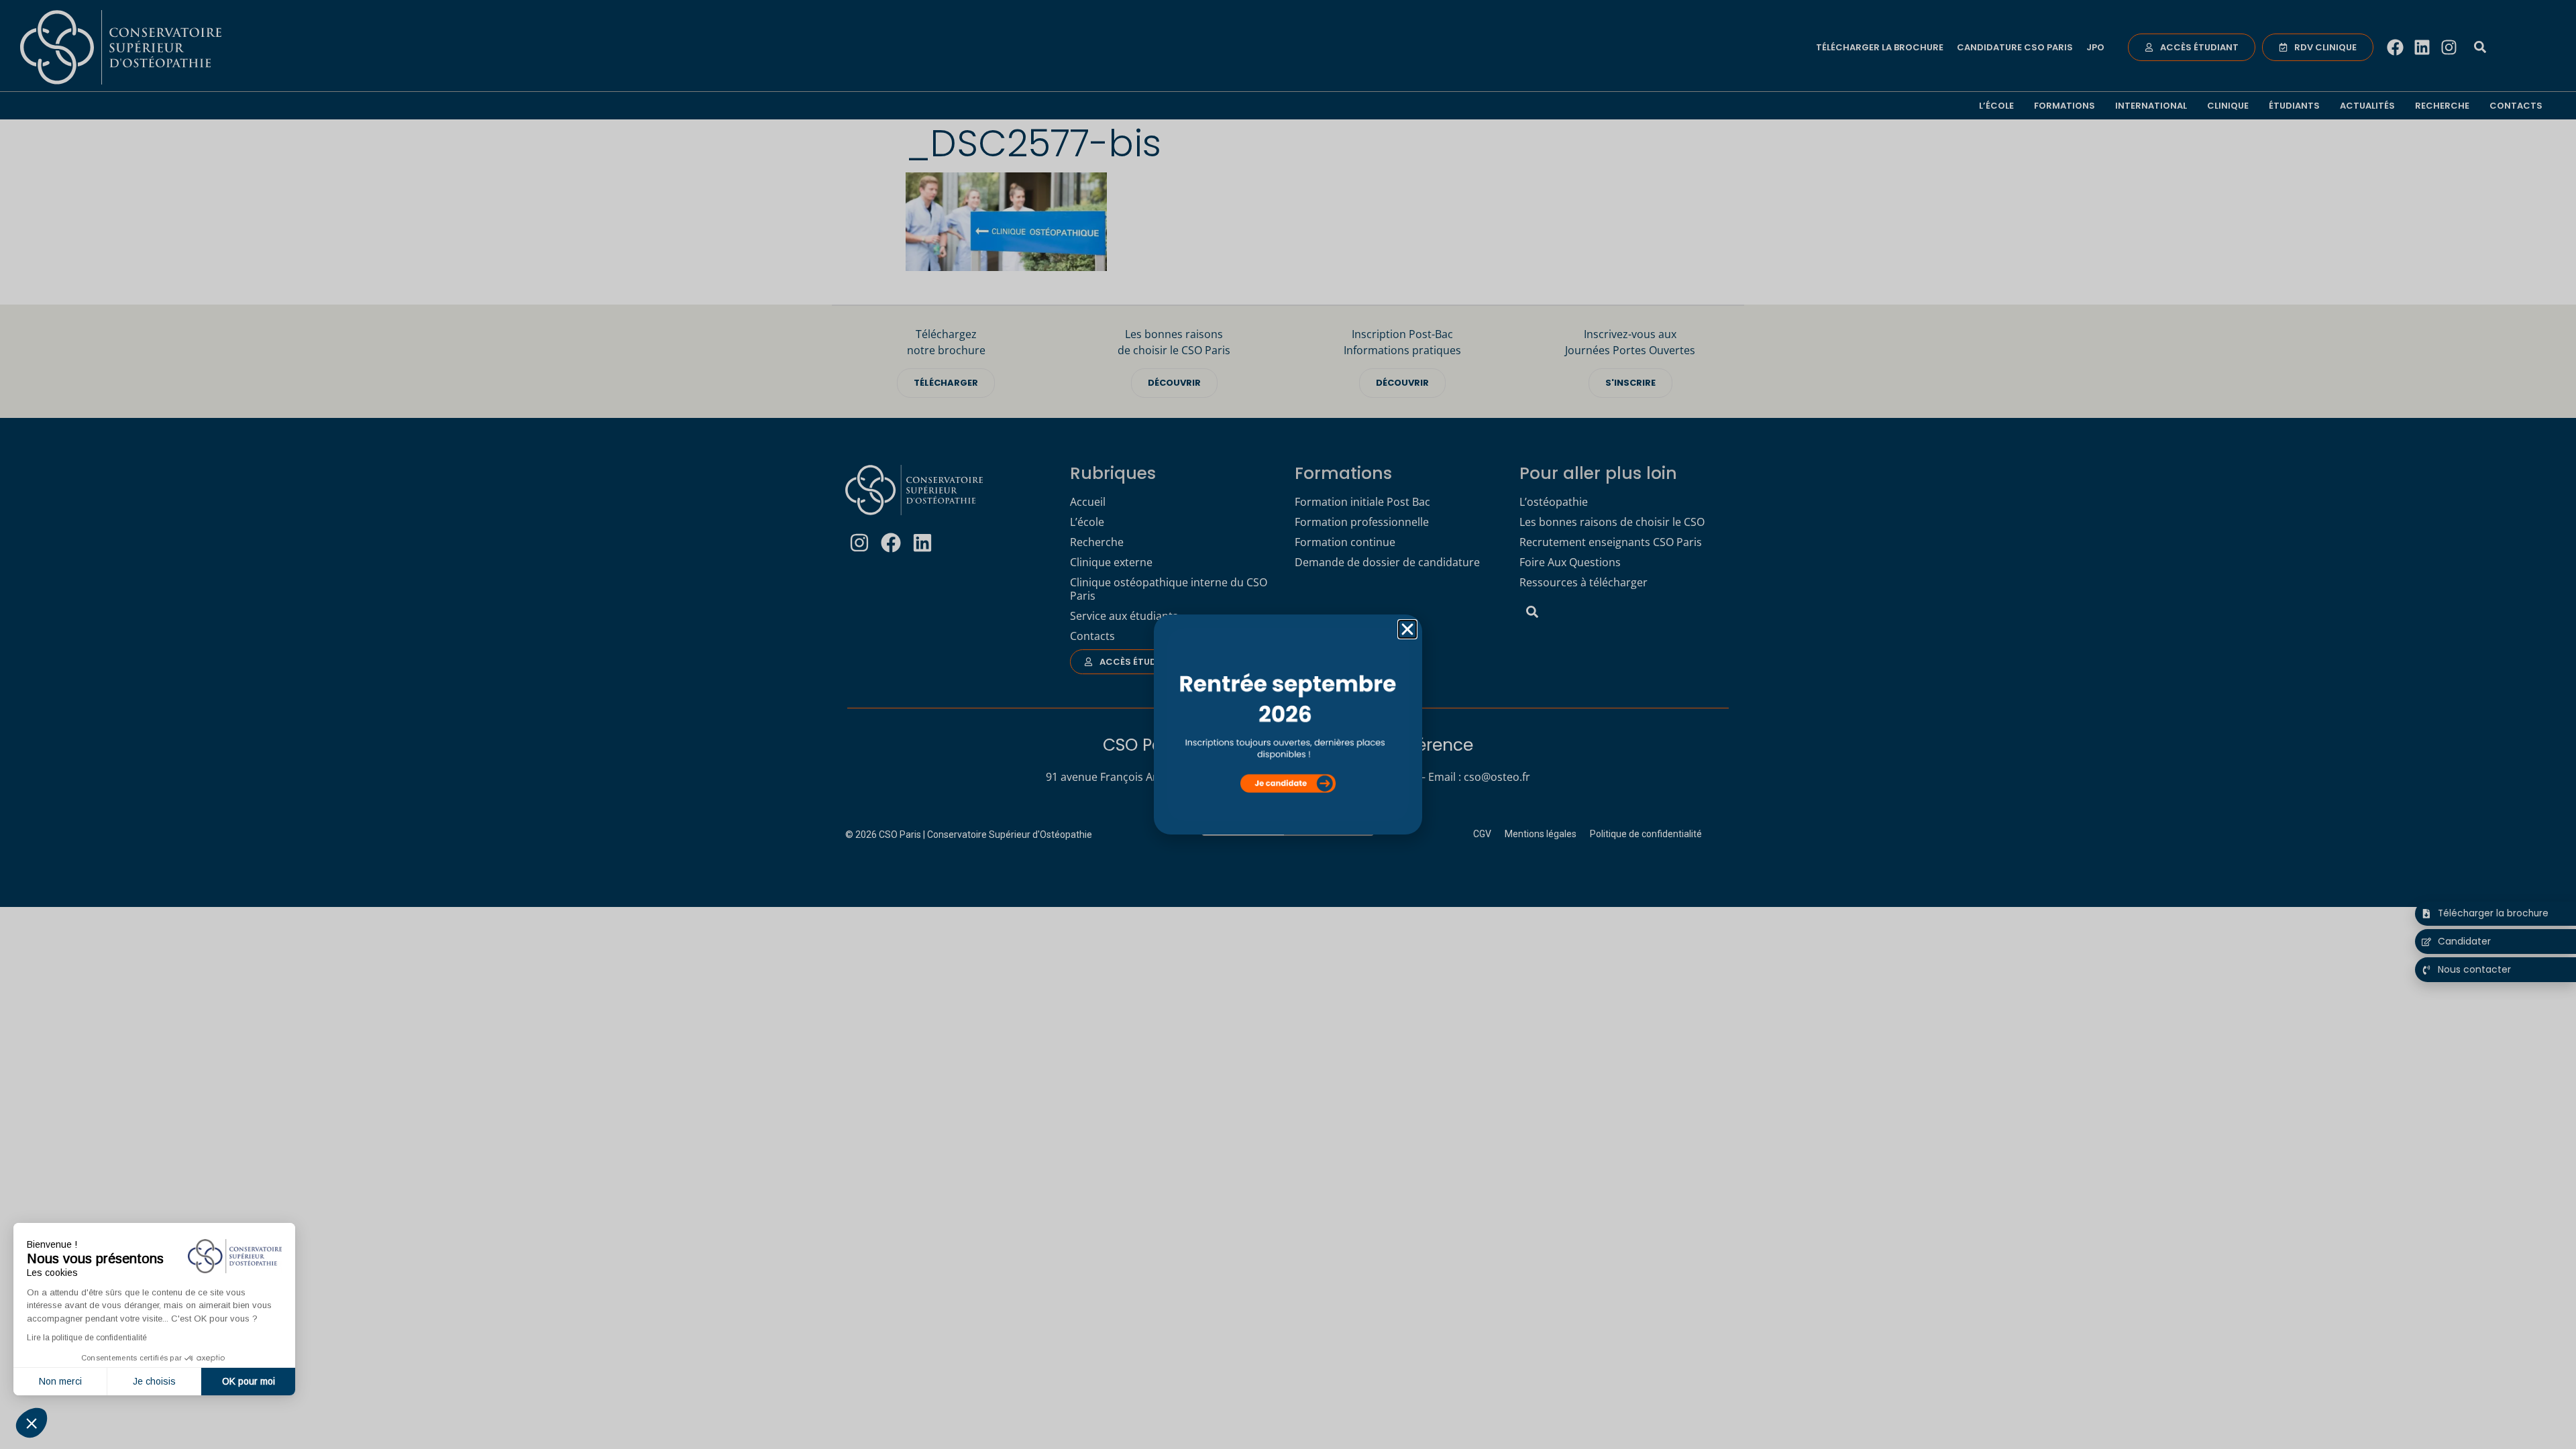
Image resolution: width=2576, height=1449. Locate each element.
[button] (32, 1423)
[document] (1288, 724)
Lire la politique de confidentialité (87, 1338)
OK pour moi (249, 1381)
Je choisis (154, 1381)
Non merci (60, 1381)
